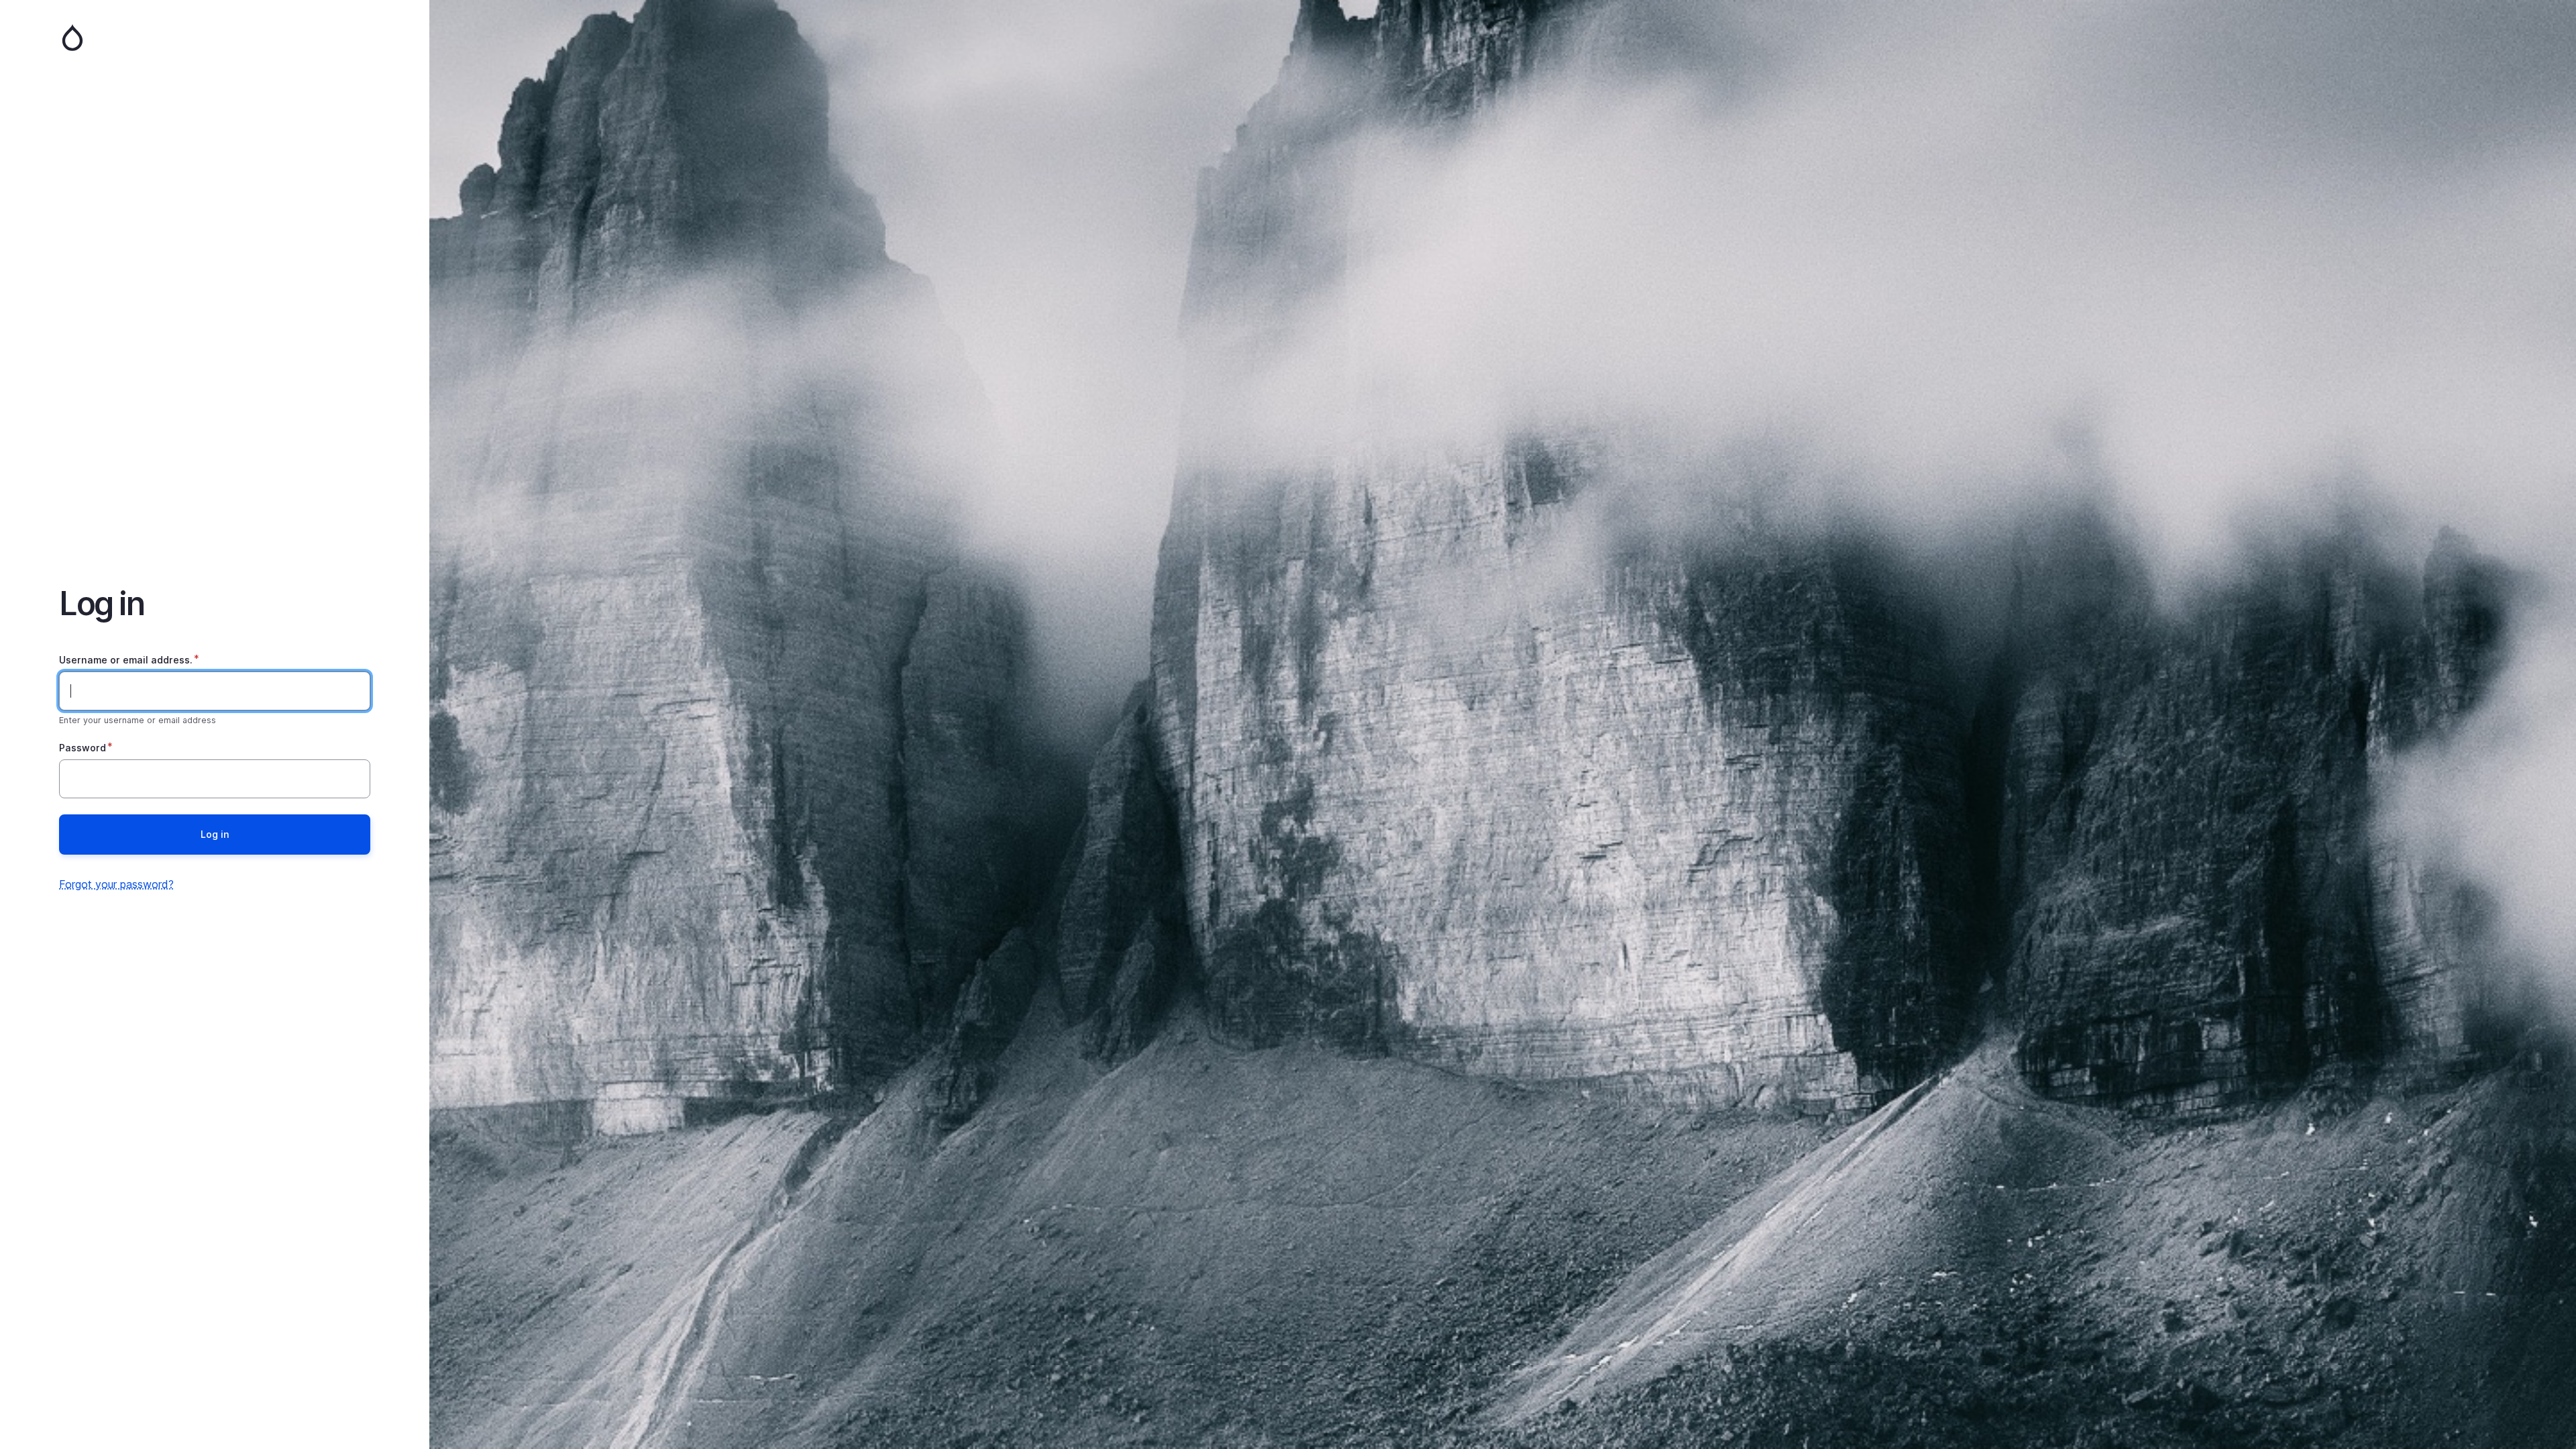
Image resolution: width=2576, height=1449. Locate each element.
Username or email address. (126, 660)
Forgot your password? (116, 884)
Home (215, 38)
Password (83, 748)
